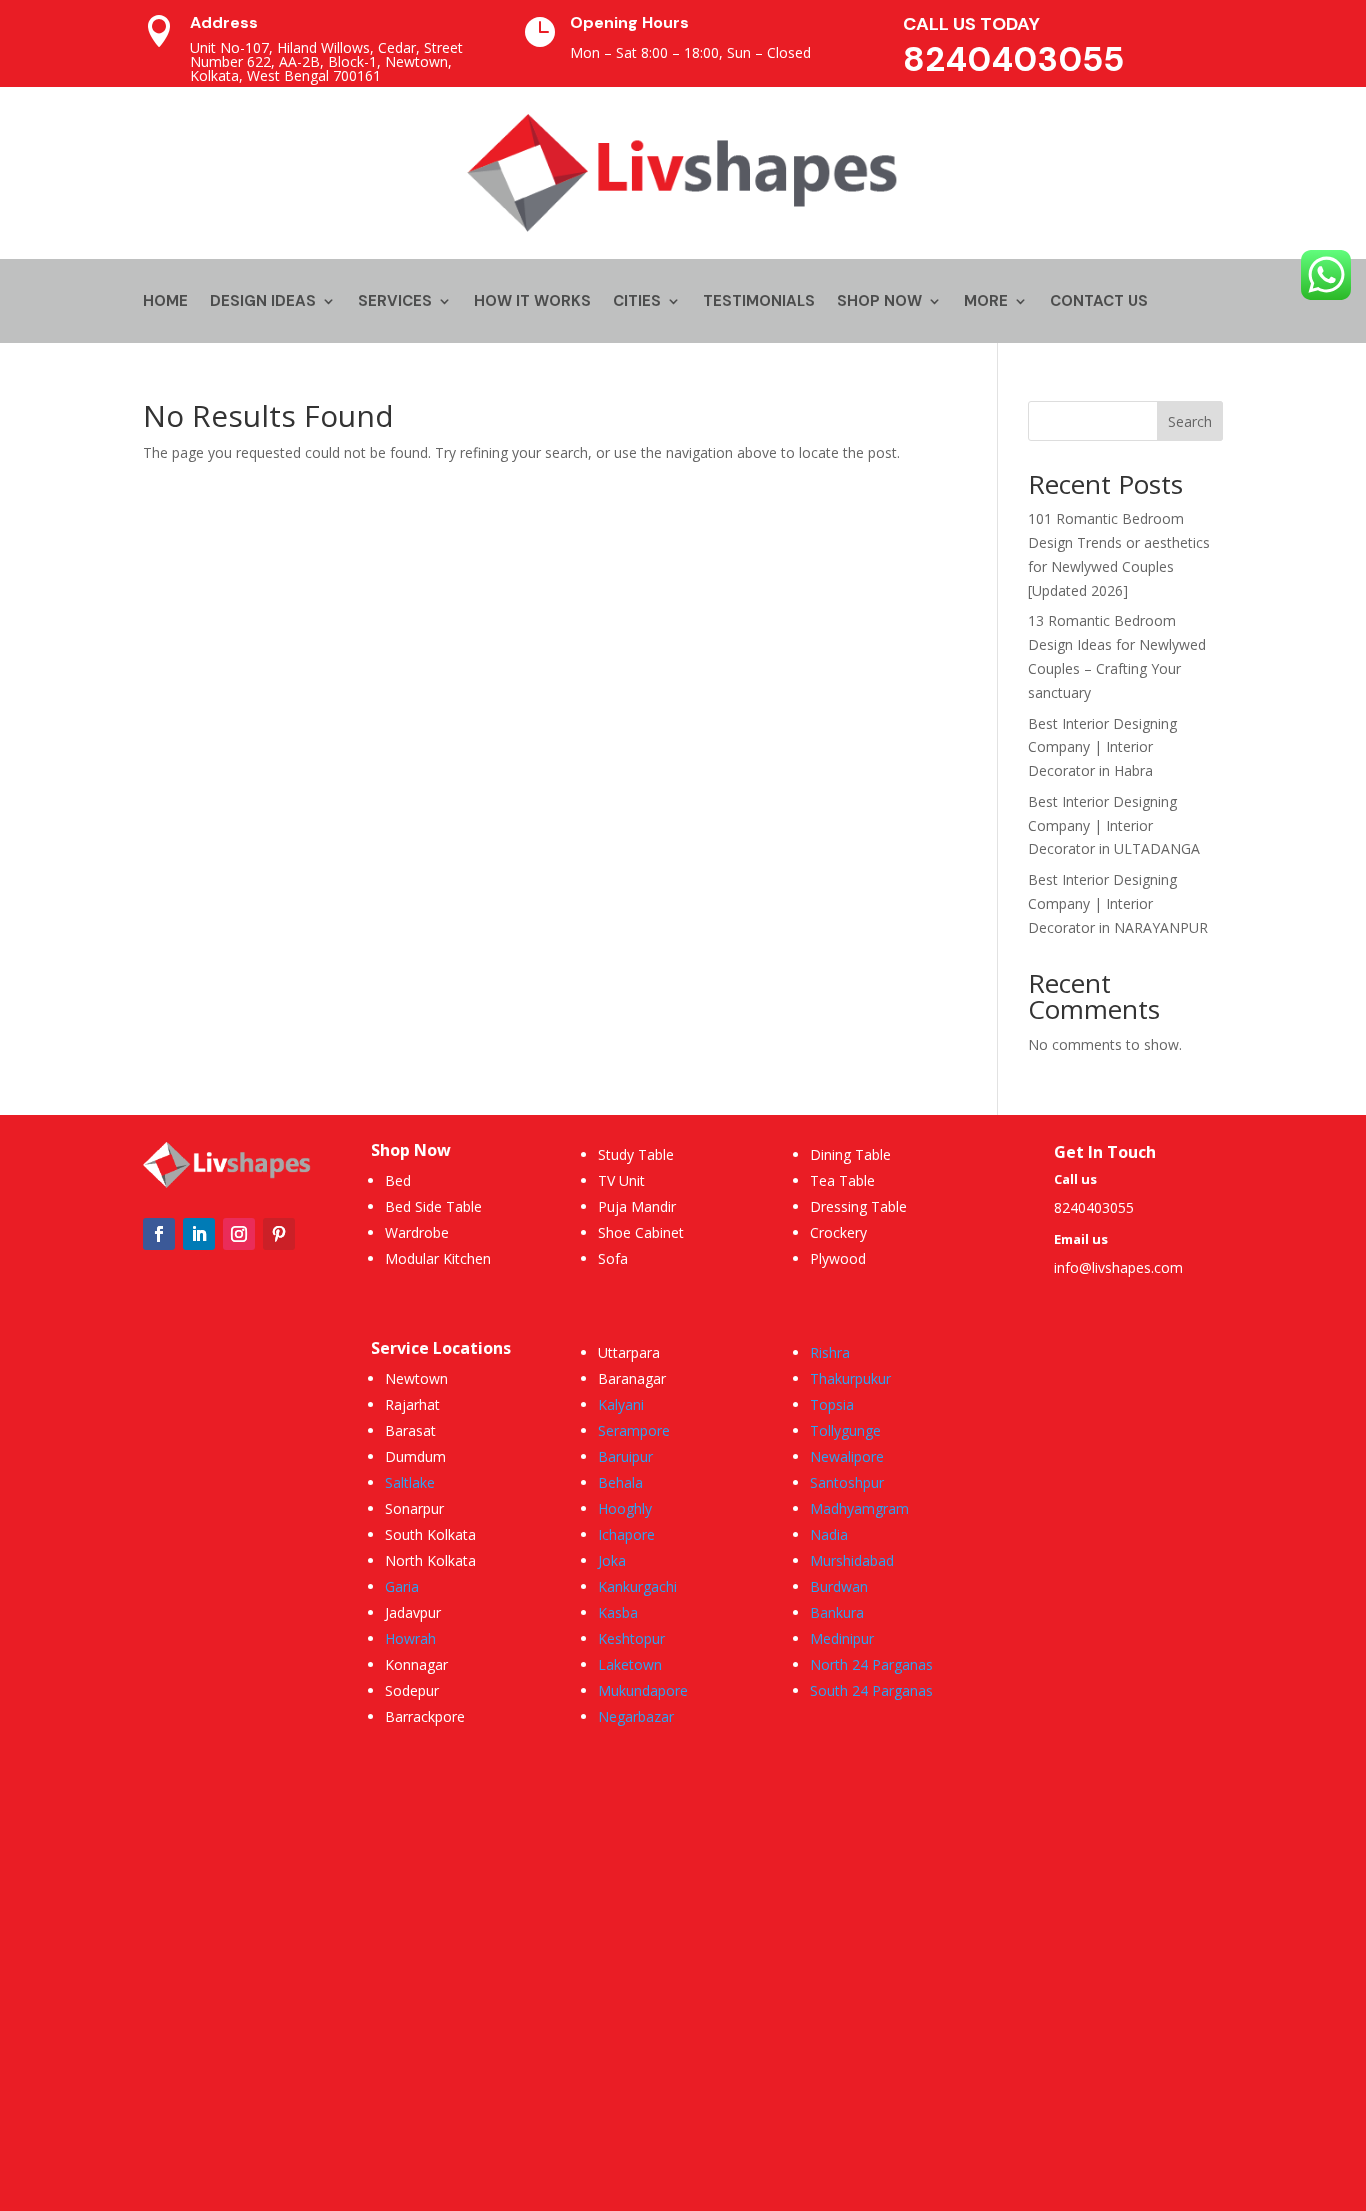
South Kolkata (430, 1534)
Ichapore (626, 1534)
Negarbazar (636, 1716)
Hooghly (625, 1508)
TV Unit (621, 1180)
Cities (637, 302)
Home (165, 302)
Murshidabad (852, 1560)
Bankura (837, 1612)
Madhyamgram (859, 1508)
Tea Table (842, 1180)
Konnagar (416, 1664)
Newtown (416, 1378)
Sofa (613, 1258)
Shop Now (879, 302)
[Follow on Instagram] (239, 1234)
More (986, 302)
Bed (398, 1180)
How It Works (532, 302)
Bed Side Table (433, 1206)
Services (395, 302)
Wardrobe (417, 1232)
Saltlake (410, 1482)
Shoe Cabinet (641, 1232)
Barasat (410, 1430)
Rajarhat (412, 1404)
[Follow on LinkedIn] (199, 1234)
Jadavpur (413, 1612)
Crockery (838, 1232)
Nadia (829, 1534)
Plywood (838, 1258)
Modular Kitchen (438, 1258)
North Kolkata (430, 1560)
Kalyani (621, 1404)
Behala (620, 1482)
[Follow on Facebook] (159, 1234)
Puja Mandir (637, 1206)
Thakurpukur (850, 1378)
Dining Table (850, 1154)
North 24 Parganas (871, 1664)
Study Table (636, 1154)
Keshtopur (631, 1638)
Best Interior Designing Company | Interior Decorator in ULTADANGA (1114, 825)
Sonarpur (414, 1508)
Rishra (830, 1352)
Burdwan (839, 1586)
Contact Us (1099, 302)
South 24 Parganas (871, 1690)
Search (1190, 421)
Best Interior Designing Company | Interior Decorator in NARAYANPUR (1118, 903)
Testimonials (759, 302)
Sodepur (412, 1690)
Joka (612, 1560)
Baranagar (632, 1378)
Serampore (634, 1430)
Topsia (832, 1404)
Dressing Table (858, 1206)
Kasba (618, 1612)
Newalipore (847, 1456)
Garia (402, 1586)
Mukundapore (643, 1690)
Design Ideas (263, 302)
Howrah (410, 1638)
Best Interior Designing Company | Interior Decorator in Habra (1102, 747)
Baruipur (625, 1456)
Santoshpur (847, 1482)
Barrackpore (425, 1716)
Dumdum (415, 1456)
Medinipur (842, 1638)
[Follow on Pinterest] (279, 1234)
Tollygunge (845, 1430)
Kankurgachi (637, 1586)
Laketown (630, 1664)
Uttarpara (629, 1352)
